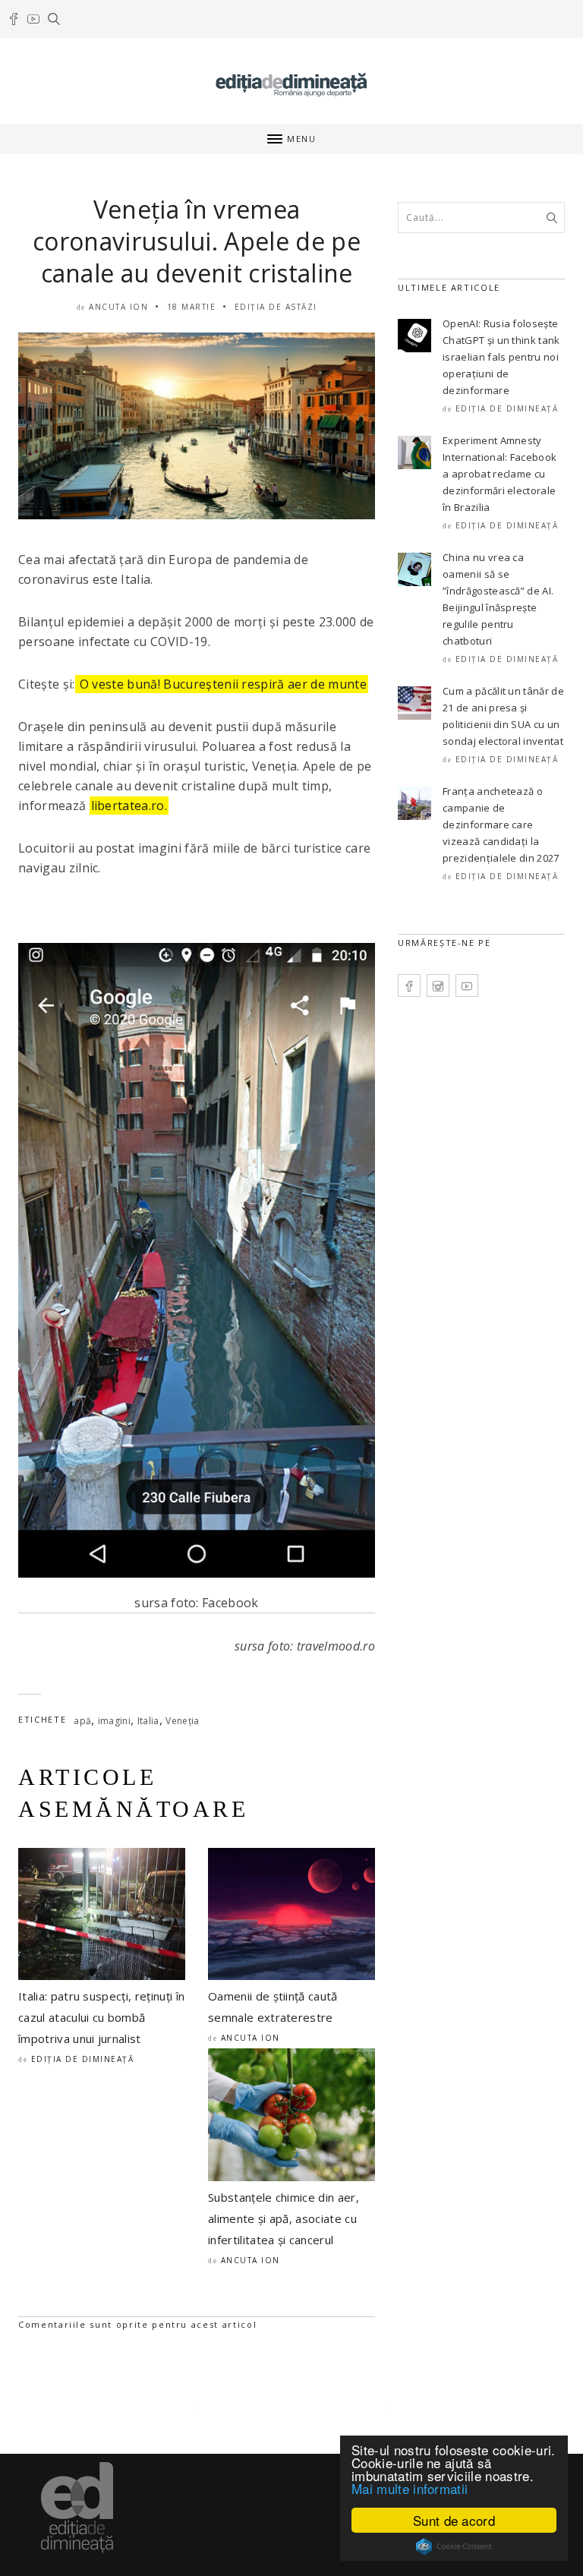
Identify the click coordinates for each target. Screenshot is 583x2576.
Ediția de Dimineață (83, 2059)
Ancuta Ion (118, 307)
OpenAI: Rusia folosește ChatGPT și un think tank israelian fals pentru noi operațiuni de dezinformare (501, 357)
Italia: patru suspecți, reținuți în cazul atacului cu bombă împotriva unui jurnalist (101, 2017)
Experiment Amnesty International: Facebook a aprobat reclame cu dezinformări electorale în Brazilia (499, 474)
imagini (114, 1721)
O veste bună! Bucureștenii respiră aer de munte (222, 684)
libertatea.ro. (129, 806)
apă (82, 1721)
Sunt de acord (454, 2520)
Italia (148, 1721)
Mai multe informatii (410, 2488)
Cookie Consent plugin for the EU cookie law (454, 2546)
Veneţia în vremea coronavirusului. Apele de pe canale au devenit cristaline (197, 241)
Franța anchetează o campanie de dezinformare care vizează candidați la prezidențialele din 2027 (501, 825)
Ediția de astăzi (276, 307)
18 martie (192, 307)
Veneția (182, 1721)
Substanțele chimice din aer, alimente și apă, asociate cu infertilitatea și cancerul (284, 2218)
